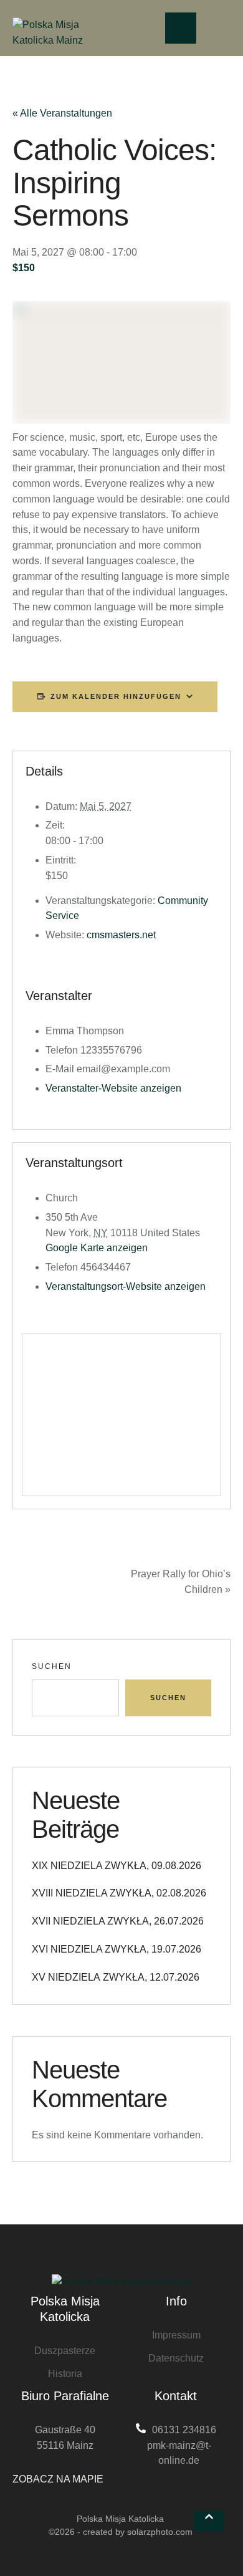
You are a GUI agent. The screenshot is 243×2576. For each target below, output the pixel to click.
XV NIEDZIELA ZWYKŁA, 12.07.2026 (116, 1977)
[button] (209, 2521)
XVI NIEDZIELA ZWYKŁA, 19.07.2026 (117, 1949)
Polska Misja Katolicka (120, 2519)
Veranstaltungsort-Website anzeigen (126, 1286)
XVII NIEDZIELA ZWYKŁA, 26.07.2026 (118, 1921)
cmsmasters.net (121, 935)
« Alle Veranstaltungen (62, 113)
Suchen (52, 1666)
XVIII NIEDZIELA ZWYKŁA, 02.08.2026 (119, 1893)
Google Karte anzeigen (97, 1248)
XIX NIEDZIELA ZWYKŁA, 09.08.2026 (117, 1866)
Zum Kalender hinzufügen (116, 696)
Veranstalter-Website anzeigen (113, 1088)
